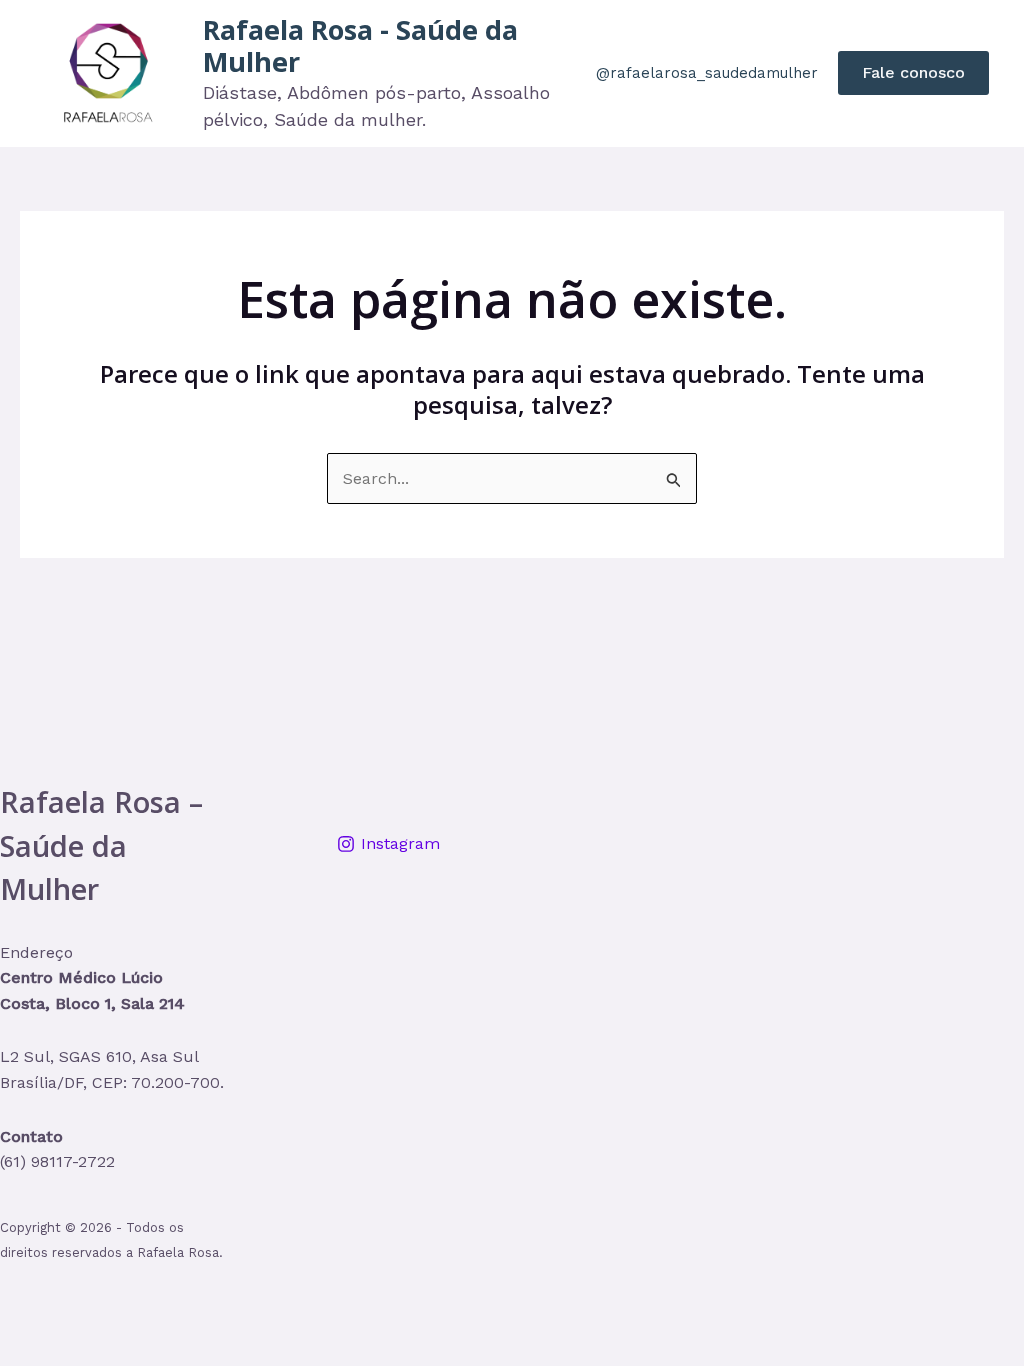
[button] (913, 73)
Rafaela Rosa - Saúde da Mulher (360, 45)
